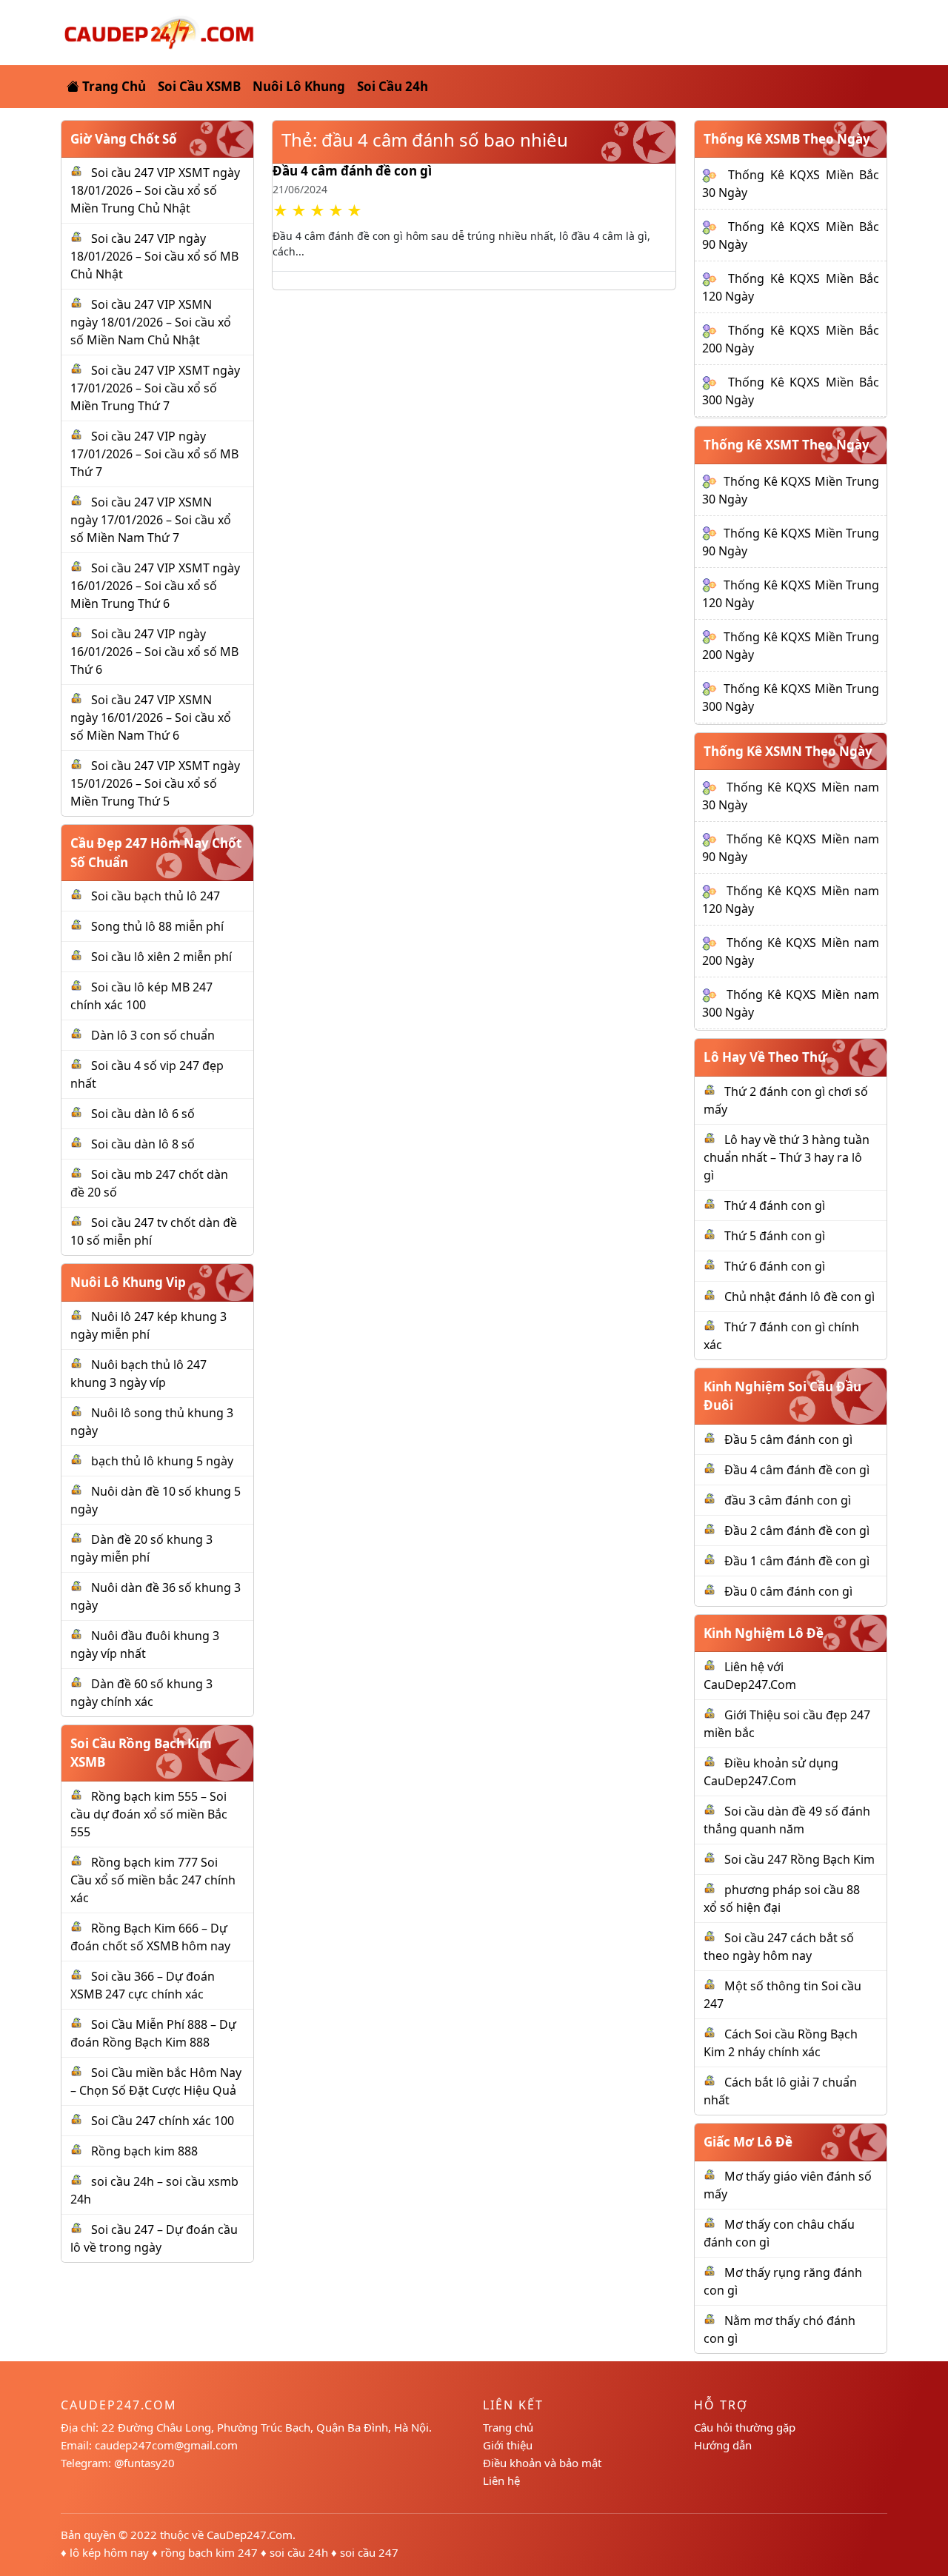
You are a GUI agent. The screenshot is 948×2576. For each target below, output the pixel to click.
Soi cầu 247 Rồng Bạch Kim (800, 1859)
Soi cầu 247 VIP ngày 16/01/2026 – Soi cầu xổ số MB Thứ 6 (154, 652)
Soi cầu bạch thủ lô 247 (156, 896)
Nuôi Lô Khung (299, 86)
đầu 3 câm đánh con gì (788, 1500)
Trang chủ (508, 2427)
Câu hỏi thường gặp (745, 2427)
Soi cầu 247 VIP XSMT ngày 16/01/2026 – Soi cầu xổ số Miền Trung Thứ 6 (155, 586)
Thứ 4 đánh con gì (775, 1205)
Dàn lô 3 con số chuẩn (153, 1035)
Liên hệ (501, 2480)
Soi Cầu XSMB (199, 86)
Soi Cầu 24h (393, 86)
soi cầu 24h (299, 2552)
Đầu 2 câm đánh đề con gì (797, 1530)
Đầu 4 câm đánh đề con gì (352, 171)
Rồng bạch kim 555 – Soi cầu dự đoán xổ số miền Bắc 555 (149, 1814)
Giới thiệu (508, 2445)
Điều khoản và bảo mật (542, 2463)
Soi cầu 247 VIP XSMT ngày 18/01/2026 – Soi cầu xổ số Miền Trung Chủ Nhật (155, 190)
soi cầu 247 (369, 2552)
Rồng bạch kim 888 (144, 2151)
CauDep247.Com (250, 2535)
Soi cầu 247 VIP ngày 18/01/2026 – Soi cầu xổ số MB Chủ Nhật (154, 256)
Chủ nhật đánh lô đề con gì (800, 1297)
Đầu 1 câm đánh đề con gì (797, 1561)
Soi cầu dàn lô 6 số (143, 1114)
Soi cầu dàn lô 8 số (143, 1144)
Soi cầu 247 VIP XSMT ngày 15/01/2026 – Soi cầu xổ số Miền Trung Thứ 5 (155, 783)
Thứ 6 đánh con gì (775, 1266)
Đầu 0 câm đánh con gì (788, 1591)
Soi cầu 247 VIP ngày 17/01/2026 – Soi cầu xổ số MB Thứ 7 (154, 454)
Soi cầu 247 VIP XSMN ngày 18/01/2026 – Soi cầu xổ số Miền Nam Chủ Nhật (151, 322)
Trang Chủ (113, 86)
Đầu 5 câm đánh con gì (788, 1439)
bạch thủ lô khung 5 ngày (162, 1461)
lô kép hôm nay (109, 2552)
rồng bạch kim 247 (209, 2552)
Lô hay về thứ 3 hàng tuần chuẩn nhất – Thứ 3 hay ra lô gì (787, 1157)
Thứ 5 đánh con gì (775, 1236)
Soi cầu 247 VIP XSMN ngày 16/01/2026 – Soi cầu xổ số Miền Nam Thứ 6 (151, 717)
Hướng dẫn (723, 2445)
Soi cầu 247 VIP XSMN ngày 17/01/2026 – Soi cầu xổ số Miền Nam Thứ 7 (151, 520)
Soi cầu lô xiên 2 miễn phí (161, 957)
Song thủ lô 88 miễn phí (157, 926)
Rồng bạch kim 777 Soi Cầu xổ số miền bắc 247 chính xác (153, 1880)
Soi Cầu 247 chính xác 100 (163, 2121)
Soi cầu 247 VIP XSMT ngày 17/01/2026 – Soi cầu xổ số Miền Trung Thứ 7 (155, 388)
